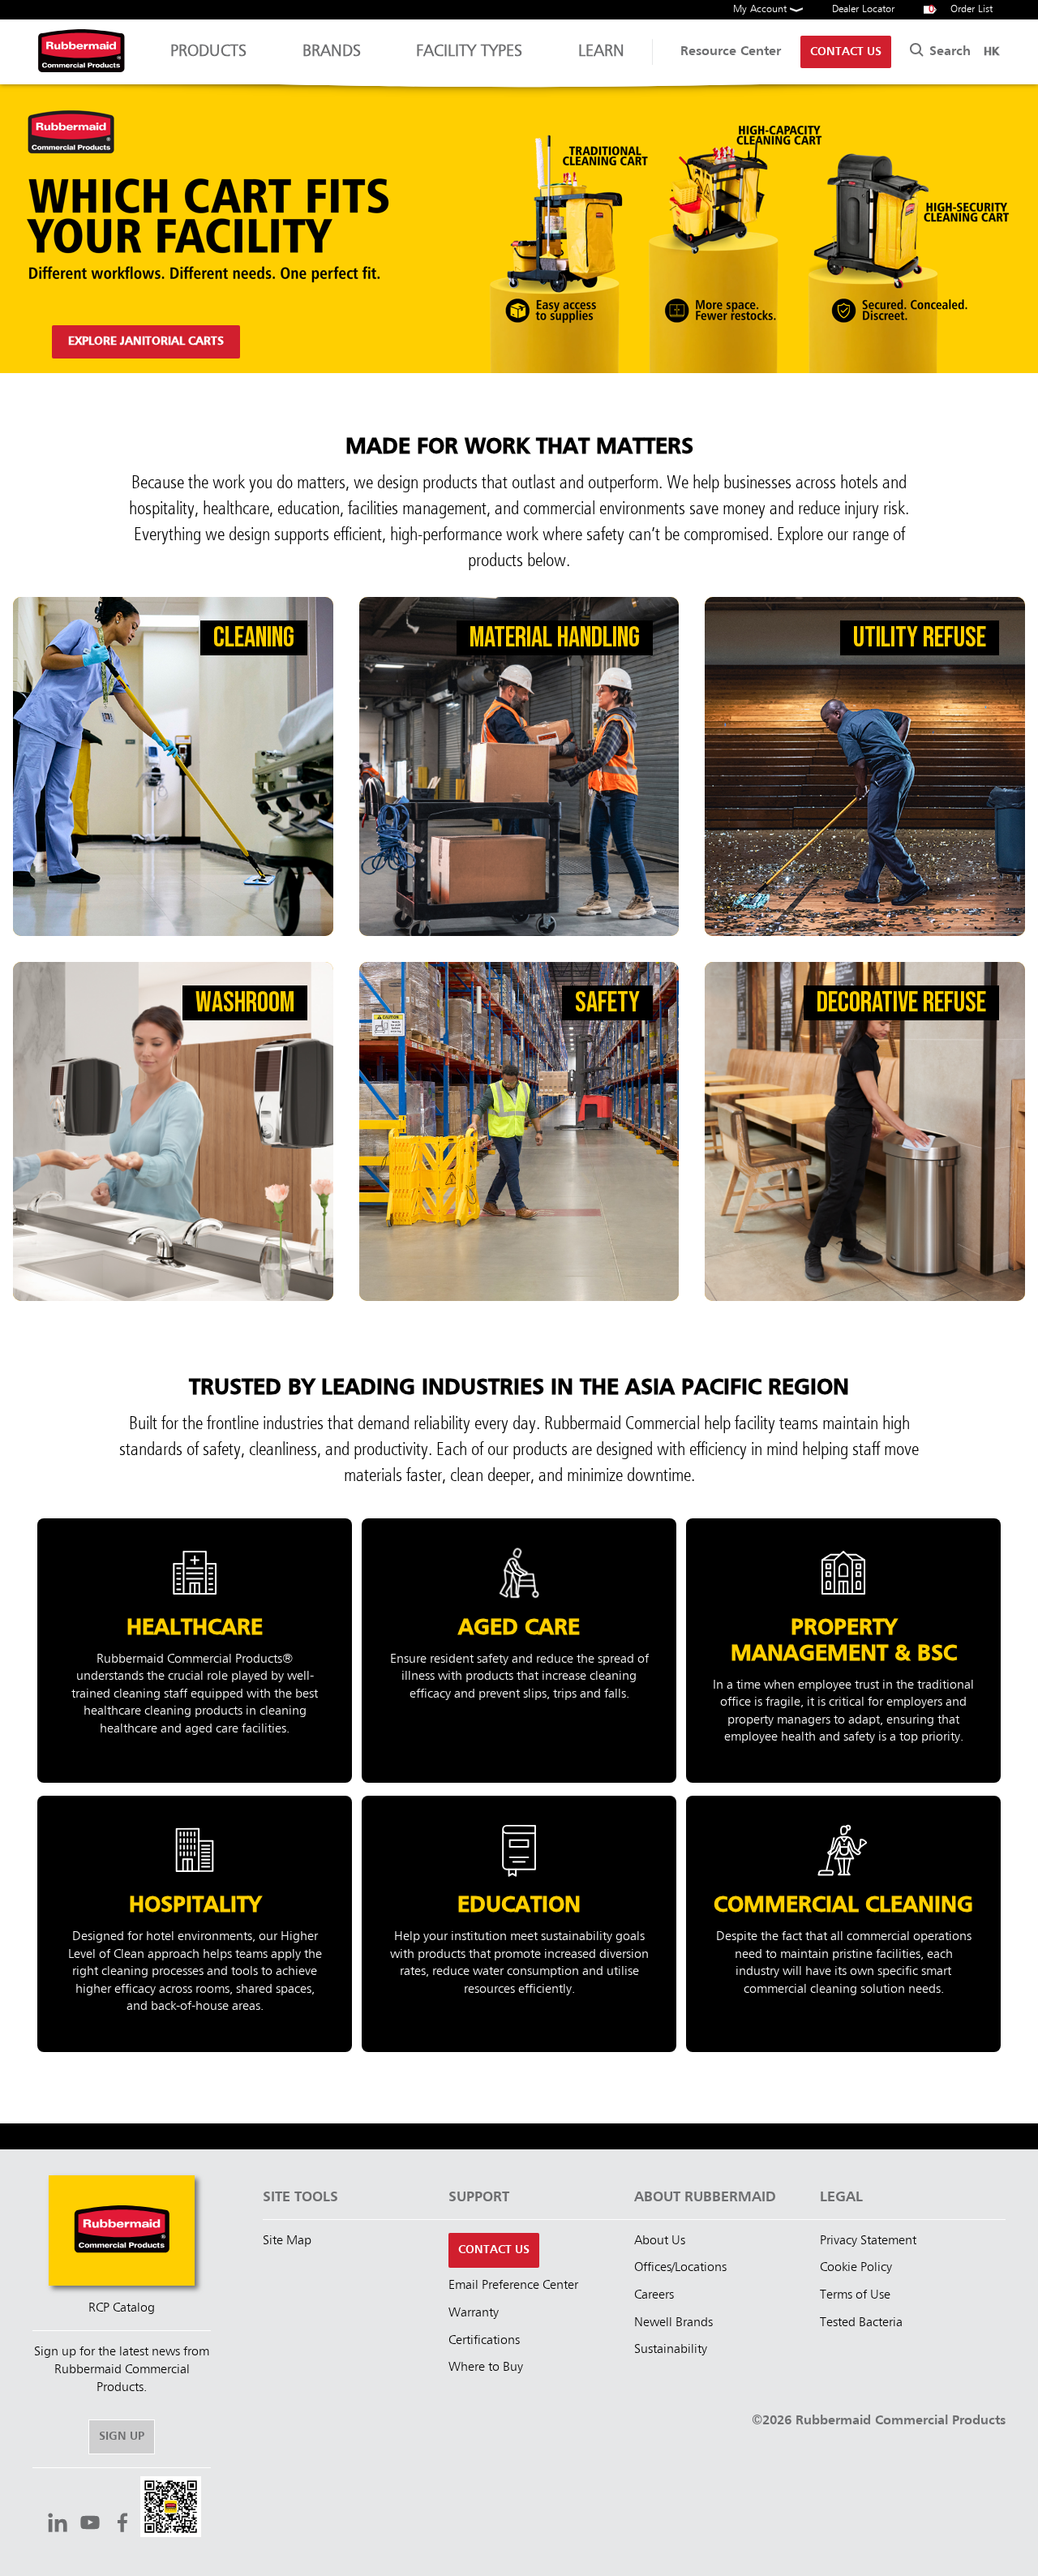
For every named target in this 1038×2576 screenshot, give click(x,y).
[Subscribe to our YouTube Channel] (90, 2525)
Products (208, 52)
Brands (332, 52)
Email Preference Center (513, 2286)
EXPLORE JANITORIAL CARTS (146, 341)
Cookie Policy (856, 2268)
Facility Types (469, 52)
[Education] (519, 1924)
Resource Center (731, 52)
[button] (171, 2509)
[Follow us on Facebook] (122, 2525)
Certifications (484, 2341)
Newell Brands (673, 2323)
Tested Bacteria (861, 2323)
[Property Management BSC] (843, 1651)
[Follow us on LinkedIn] (58, 2525)
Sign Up (122, 2436)
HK (991, 52)
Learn (601, 52)
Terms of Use (855, 2295)
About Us (660, 2241)
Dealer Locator (863, 9)
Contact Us (846, 52)
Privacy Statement (868, 2241)
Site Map (287, 2241)
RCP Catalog (122, 2308)
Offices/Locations (680, 2268)
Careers (654, 2295)
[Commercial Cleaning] (843, 1924)
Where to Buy (486, 2368)
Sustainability (671, 2350)
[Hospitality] (195, 1924)
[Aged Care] (519, 1651)
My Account (761, 9)
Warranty (474, 2313)
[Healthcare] (195, 1651)
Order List (961, 9)
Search (948, 52)
